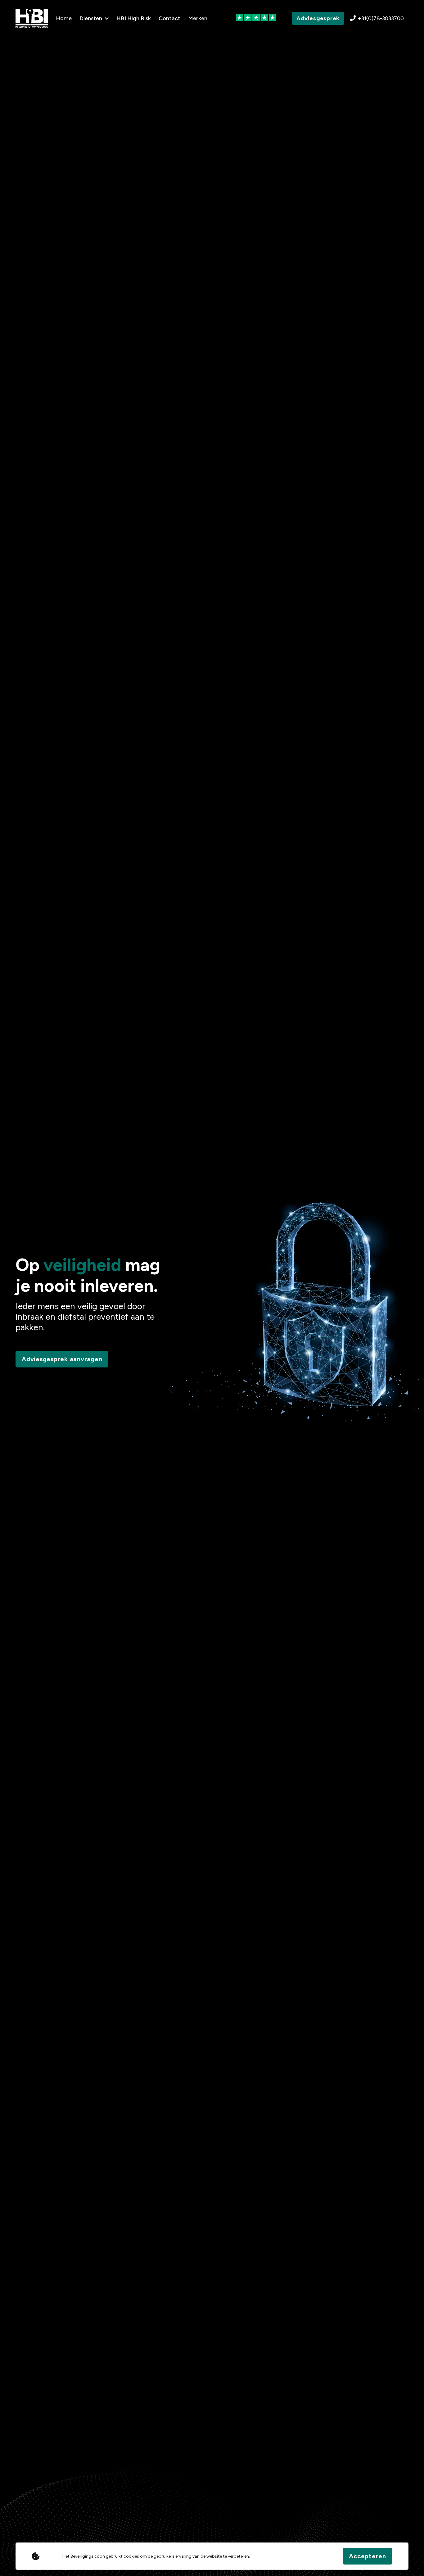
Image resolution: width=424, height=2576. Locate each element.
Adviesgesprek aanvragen (62, 1359)
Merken (198, 18)
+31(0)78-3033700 (381, 18)
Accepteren (368, 2556)
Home (64, 18)
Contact (169, 18)
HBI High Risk (134, 18)
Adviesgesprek (318, 18)
